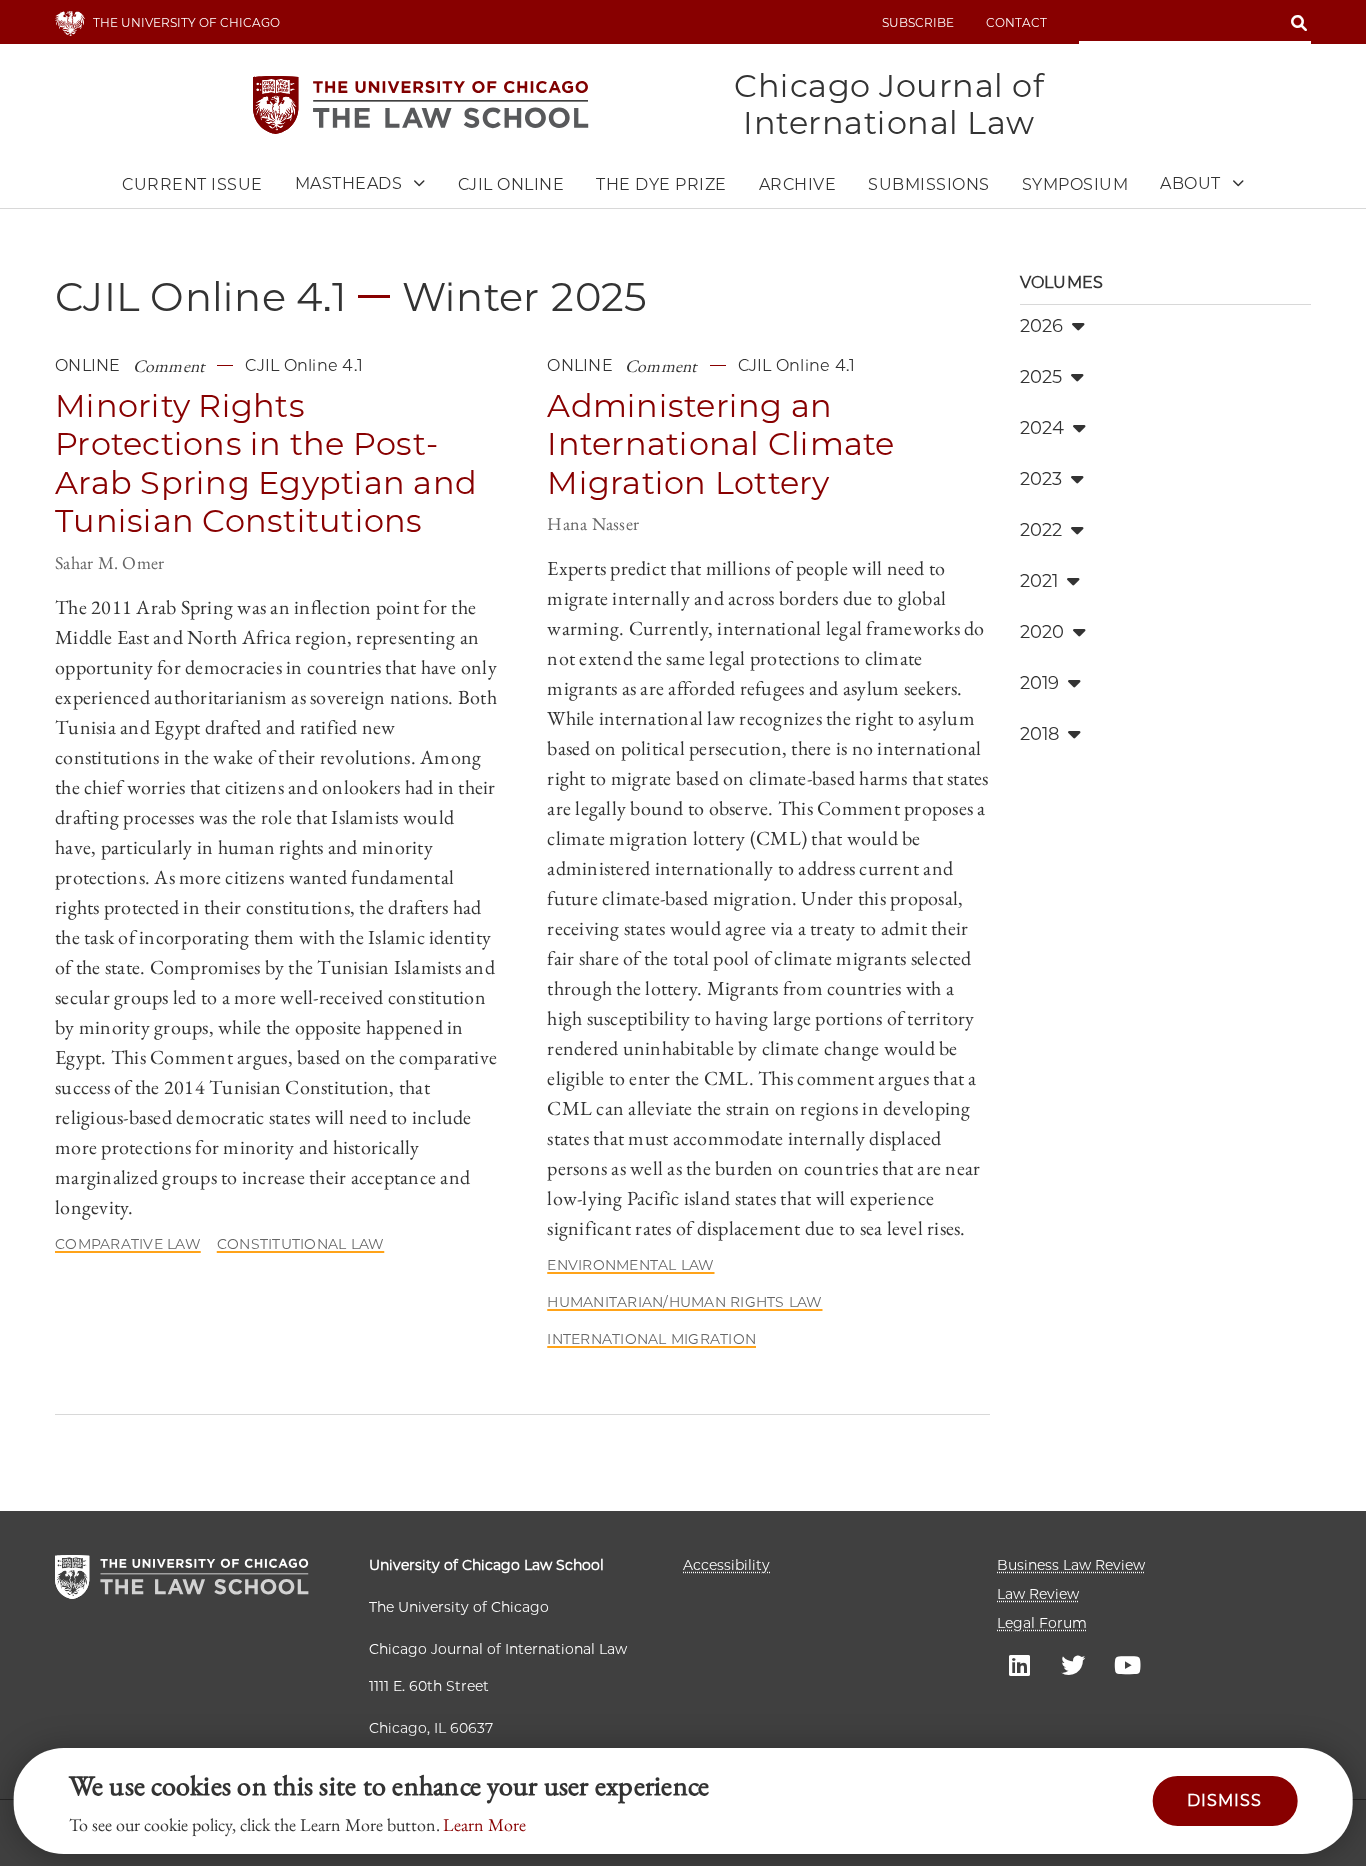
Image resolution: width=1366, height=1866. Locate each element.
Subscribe (918, 22)
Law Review (1038, 1594)
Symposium (1075, 184)
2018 (1040, 734)
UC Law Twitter (1073, 1664)
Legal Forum (1042, 1623)
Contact (1016, 22)
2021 (1039, 581)
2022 (1041, 530)
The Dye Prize (661, 184)
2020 (1042, 632)
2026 (1042, 326)
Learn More (484, 1824)
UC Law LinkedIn (1019, 1664)
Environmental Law (630, 1265)
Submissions (929, 184)
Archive (798, 184)
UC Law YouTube (1127, 1664)
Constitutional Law (301, 1244)
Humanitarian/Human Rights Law (684, 1302)
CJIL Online (511, 184)
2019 (1040, 683)
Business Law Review (1071, 1565)
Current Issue (192, 184)
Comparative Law (128, 1244)
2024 (1042, 428)
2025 (1041, 377)
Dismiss (1224, 1800)
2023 (1041, 479)
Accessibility (726, 1565)
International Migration (651, 1339)
